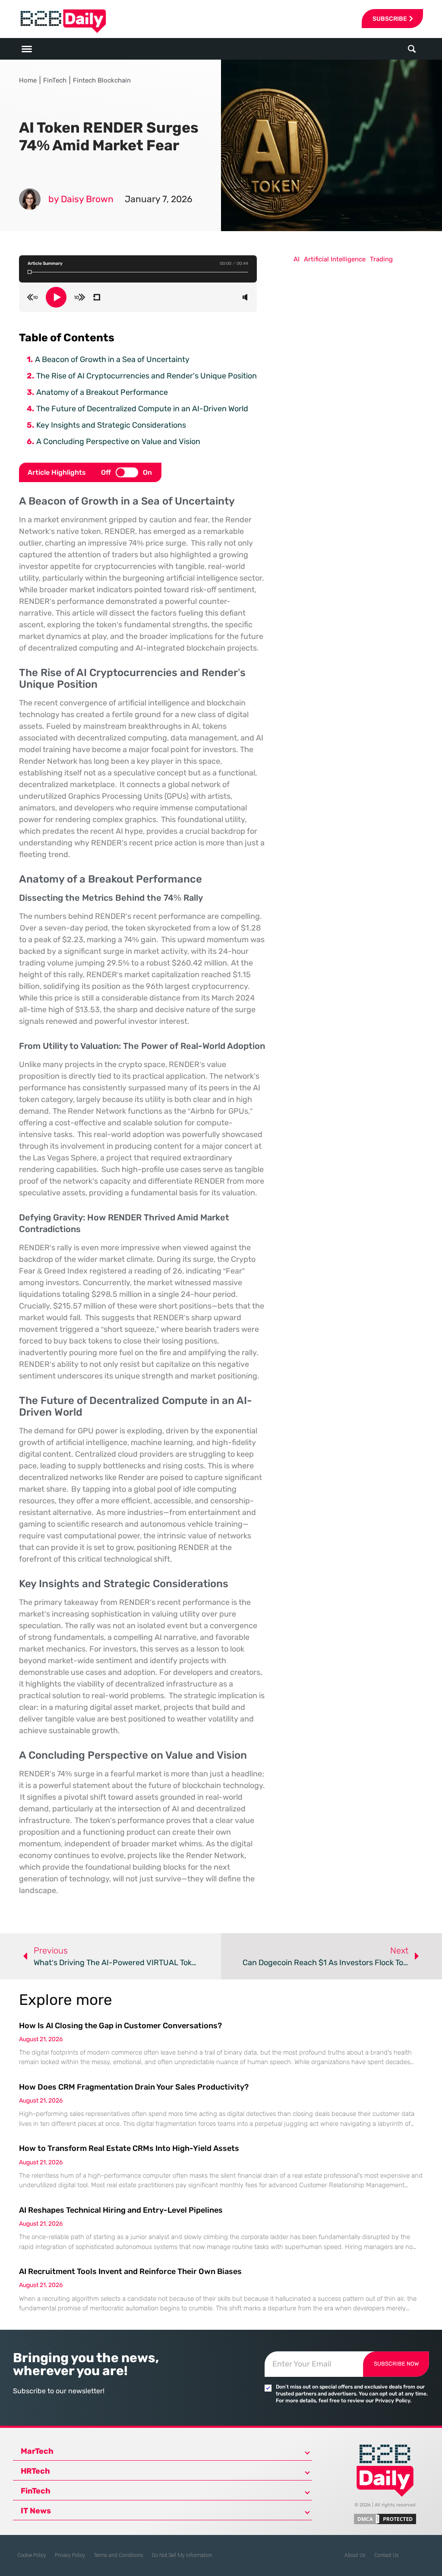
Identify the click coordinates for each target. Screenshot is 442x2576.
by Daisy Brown (81, 199)
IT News (36, 2511)
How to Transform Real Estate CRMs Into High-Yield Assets (129, 2148)
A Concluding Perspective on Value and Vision (118, 442)
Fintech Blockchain (102, 80)
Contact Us (387, 2555)
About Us (355, 2555)
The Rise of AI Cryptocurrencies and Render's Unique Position (147, 376)
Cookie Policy (32, 2555)
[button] (412, 49)
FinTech (55, 80)
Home (28, 80)
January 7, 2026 (159, 199)
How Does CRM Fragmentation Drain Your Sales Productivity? (134, 2087)
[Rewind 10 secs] (32, 297)
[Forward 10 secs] (80, 297)
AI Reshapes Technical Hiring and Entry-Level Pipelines (121, 2210)
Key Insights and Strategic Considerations (111, 425)
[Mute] (245, 297)
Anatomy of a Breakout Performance (102, 392)
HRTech (35, 2471)
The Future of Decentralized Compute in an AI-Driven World (142, 409)
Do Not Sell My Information (182, 2555)
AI (297, 259)
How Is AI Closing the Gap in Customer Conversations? (120, 2026)
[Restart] (96, 297)
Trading (381, 259)
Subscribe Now (396, 2364)
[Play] (56, 297)
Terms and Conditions (118, 2555)
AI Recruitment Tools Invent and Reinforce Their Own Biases (130, 2271)
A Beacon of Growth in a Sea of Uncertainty (112, 359)
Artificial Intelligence (335, 259)
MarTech (37, 2451)
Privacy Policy (70, 2555)
